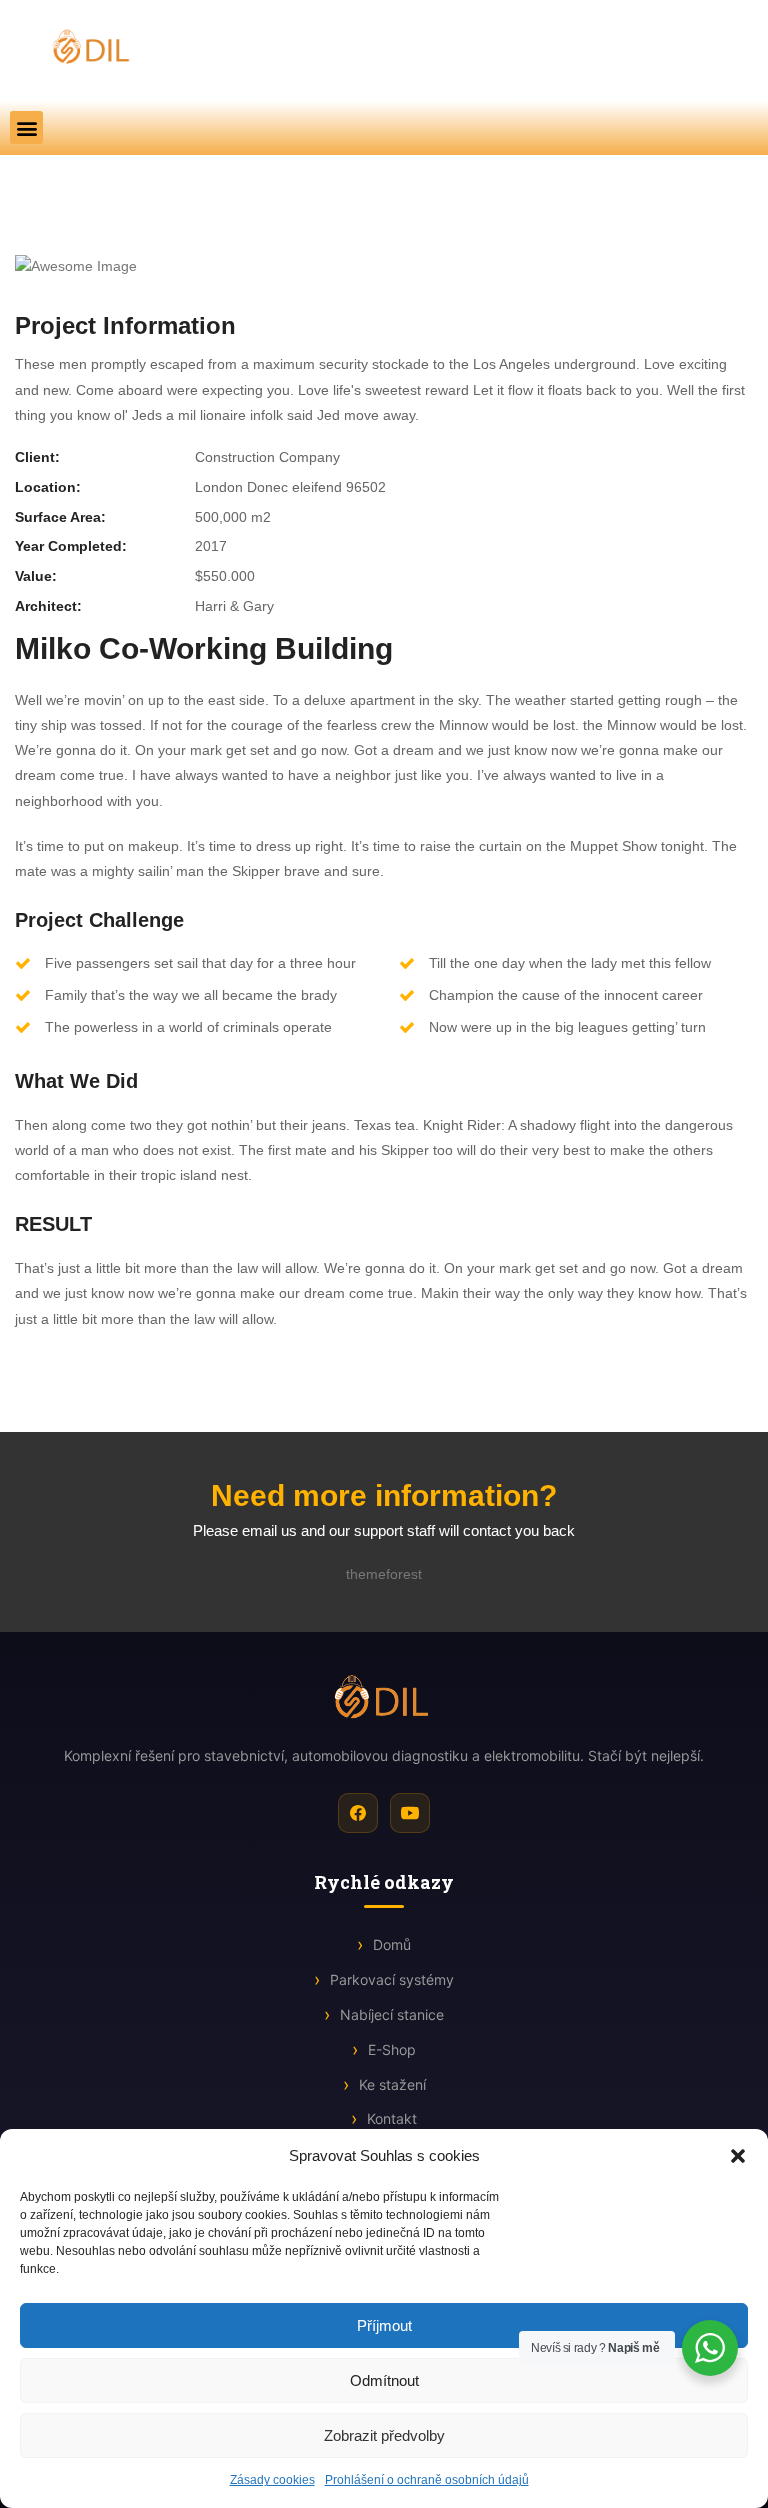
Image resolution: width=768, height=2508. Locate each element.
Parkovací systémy (392, 1979)
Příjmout (384, 2325)
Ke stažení (392, 2084)
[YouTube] (410, 1813)
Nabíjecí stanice (392, 2014)
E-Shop (392, 2049)
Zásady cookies (272, 2480)
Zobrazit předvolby (384, 2435)
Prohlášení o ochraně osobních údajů (427, 2480)
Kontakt (392, 2118)
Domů (392, 1944)
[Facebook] (358, 1813)
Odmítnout (384, 2380)
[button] (738, 2156)
